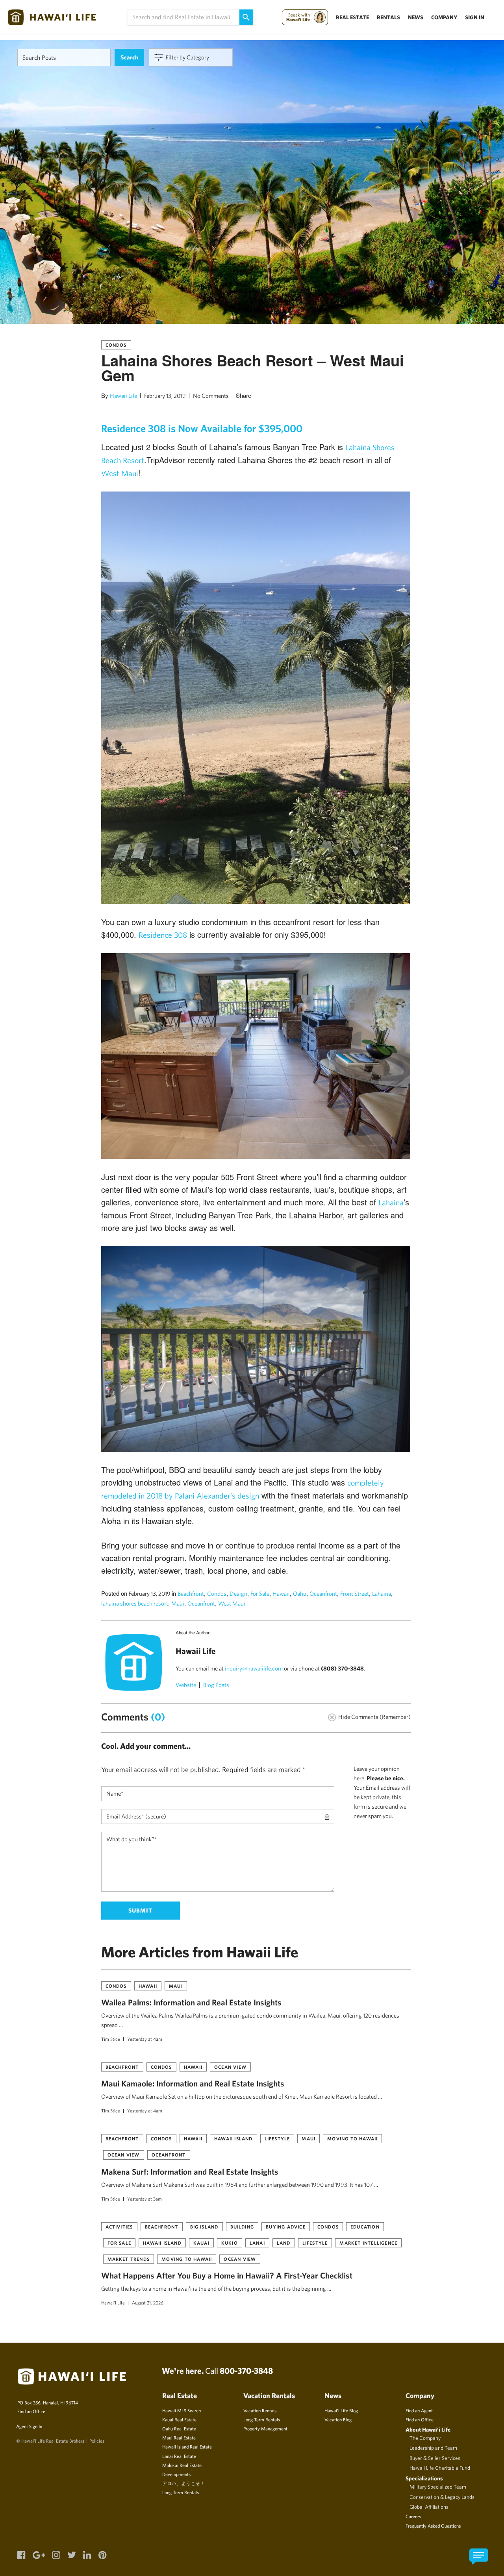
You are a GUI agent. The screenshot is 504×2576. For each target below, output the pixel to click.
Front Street (355, 1594)
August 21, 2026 (148, 2303)
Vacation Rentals (260, 2410)
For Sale (260, 1594)
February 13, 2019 (165, 396)
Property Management (265, 2428)
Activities (119, 2227)
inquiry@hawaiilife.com (254, 1668)
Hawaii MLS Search (182, 2410)
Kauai (201, 2243)
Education (365, 2227)
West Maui (120, 473)
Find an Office (31, 2411)
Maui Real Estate (179, 2437)
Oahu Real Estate (179, 2428)
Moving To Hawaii (352, 2138)
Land (284, 2243)
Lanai (257, 2243)
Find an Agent (419, 2410)
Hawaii (281, 1594)
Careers (413, 2516)
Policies (97, 2441)
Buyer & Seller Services (435, 2458)
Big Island (204, 2227)
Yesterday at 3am (145, 2199)
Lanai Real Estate (179, 2456)
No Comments (211, 396)
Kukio (230, 2243)
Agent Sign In (29, 2426)
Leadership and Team (433, 2448)
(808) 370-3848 (342, 1668)
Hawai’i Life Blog (341, 2410)
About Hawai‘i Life (428, 2429)
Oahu (300, 1594)
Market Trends (129, 2259)
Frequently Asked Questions (433, 2526)
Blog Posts (216, 1685)
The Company (425, 2438)
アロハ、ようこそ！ (183, 2483)
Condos (116, 345)
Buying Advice (286, 2227)
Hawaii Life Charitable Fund (440, 2468)
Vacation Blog (338, 2419)
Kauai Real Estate (179, 2419)
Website (186, 1685)
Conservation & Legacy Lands (442, 2497)
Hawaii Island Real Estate (187, 2447)
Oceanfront (323, 1594)
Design (238, 1594)
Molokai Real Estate (182, 2465)
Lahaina (391, 1202)
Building (242, 2227)
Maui (178, 1603)
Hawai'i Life (113, 2303)
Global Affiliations (429, 2507)
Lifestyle (277, 2138)
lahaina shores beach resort (135, 1603)
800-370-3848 (246, 2371)
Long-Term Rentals (262, 2419)
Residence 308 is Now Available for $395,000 (202, 428)
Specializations (424, 2478)
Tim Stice (111, 2039)
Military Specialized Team (438, 2487)
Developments (176, 2474)
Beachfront (191, 1594)
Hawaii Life (123, 396)
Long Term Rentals (181, 2492)
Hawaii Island (233, 2138)
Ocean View (230, 2067)
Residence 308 (163, 935)
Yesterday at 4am (145, 2039)
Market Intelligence (368, 2243)
